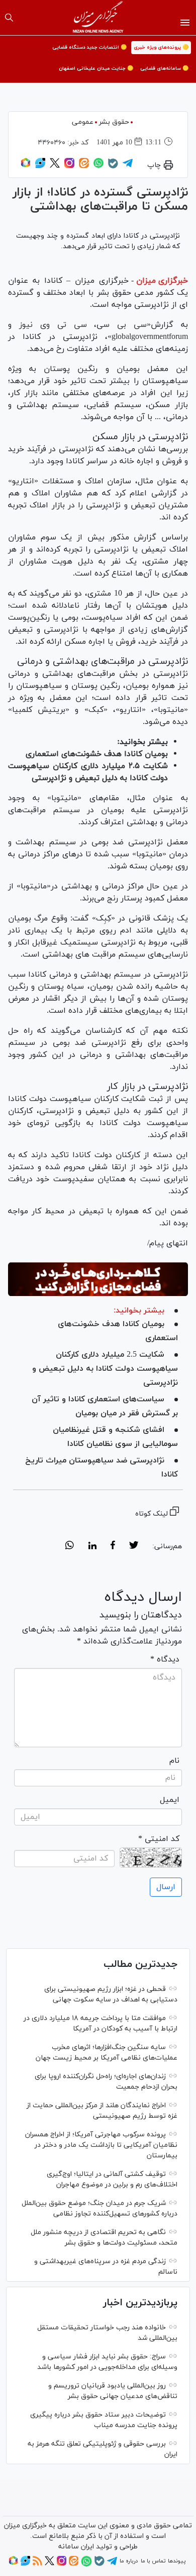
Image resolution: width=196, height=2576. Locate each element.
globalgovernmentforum (150, 337)
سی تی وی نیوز (53, 325)
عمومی (83, 122)
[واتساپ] (99, 166)
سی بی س (125, 325)
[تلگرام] (128, 166)
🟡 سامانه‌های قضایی (164, 68)
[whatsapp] (70, 1547)
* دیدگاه (165, 1660)
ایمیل (170, 1800)
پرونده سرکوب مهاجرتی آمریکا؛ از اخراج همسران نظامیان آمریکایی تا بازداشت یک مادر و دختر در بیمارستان (101, 2145)
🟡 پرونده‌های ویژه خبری (161, 47)
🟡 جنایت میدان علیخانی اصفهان (96, 68)
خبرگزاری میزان (162, 281)
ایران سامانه (76, 2547)
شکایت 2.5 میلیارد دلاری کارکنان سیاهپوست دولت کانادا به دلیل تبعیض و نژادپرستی (105, 1369)
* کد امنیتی (159, 1839)
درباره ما (129, 2561)
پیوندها (177, 2561)
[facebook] (113, 1547)
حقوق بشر (114, 122)
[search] (9, 18)
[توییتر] (55, 166)
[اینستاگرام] (69, 166)
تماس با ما (153, 2561)
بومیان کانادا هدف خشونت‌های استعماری (97, 754)
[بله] (113, 167)
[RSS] (37, 2564)
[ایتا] (84, 166)
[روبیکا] (26, 166)
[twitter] (134, 1547)
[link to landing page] (98, 18)
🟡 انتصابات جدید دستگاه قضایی (89, 47)
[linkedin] (92, 1547)
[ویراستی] (40, 166)
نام (174, 1761)
